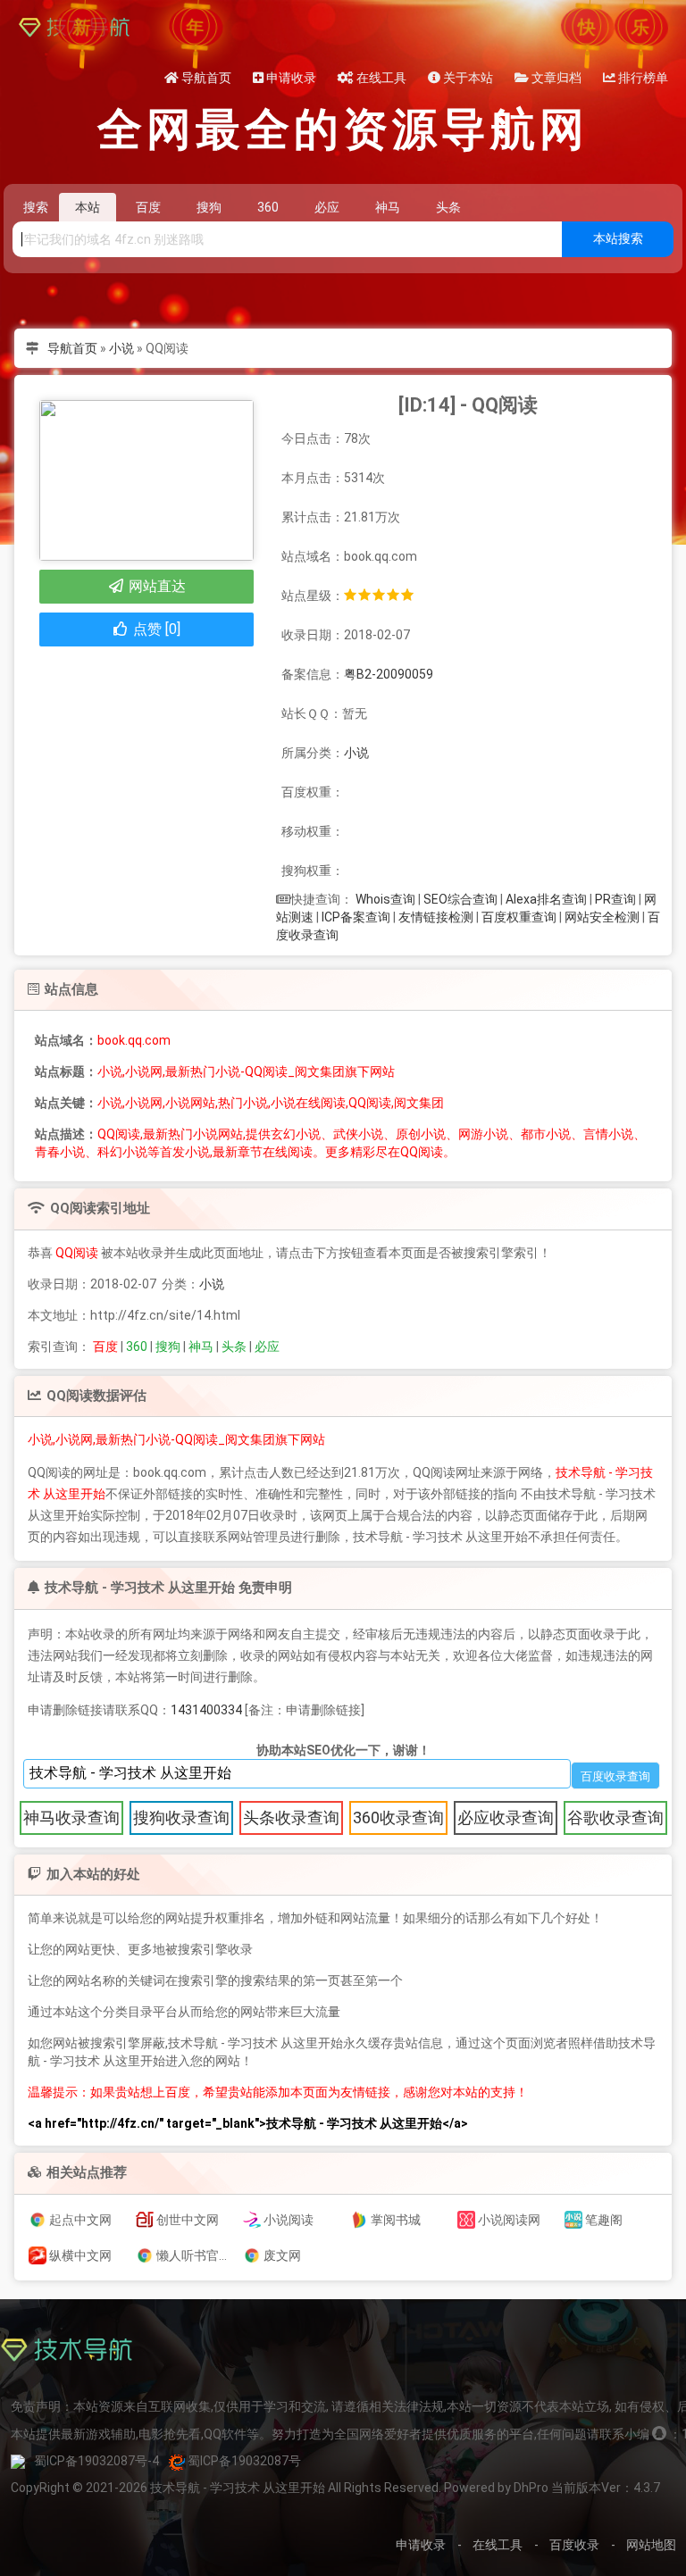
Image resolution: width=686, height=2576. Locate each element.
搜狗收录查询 (181, 1817)
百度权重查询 (519, 917)
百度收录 (574, 2545)
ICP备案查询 (356, 917)
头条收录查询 (291, 1817)
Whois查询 (385, 899)
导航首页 (205, 78)
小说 (121, 348)
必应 (267, 1346)
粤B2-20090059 (389, 674)
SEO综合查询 (460, 899)
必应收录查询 (506, 1817)
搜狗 (168, 1346)
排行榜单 (642, 78)
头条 (234, 1346)
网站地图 (651, 2545)
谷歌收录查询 (615, 1817)
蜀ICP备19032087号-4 (96, 2461)
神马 (201, 1346)
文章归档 (555, 78)
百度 (105, 1346)
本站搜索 (618, 238)
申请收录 (290, 78)
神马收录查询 (71, 1817)
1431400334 (206, 1710)
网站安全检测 (602, 917)
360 (137, 1346)
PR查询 (615, 899)
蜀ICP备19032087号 (244, 2461)
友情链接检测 (436, 917)
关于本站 (467, 78)
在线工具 (380, 78)
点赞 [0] (155, 629)
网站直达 (155, 586)
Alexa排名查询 (546, 899)
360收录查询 (398, 1817)
